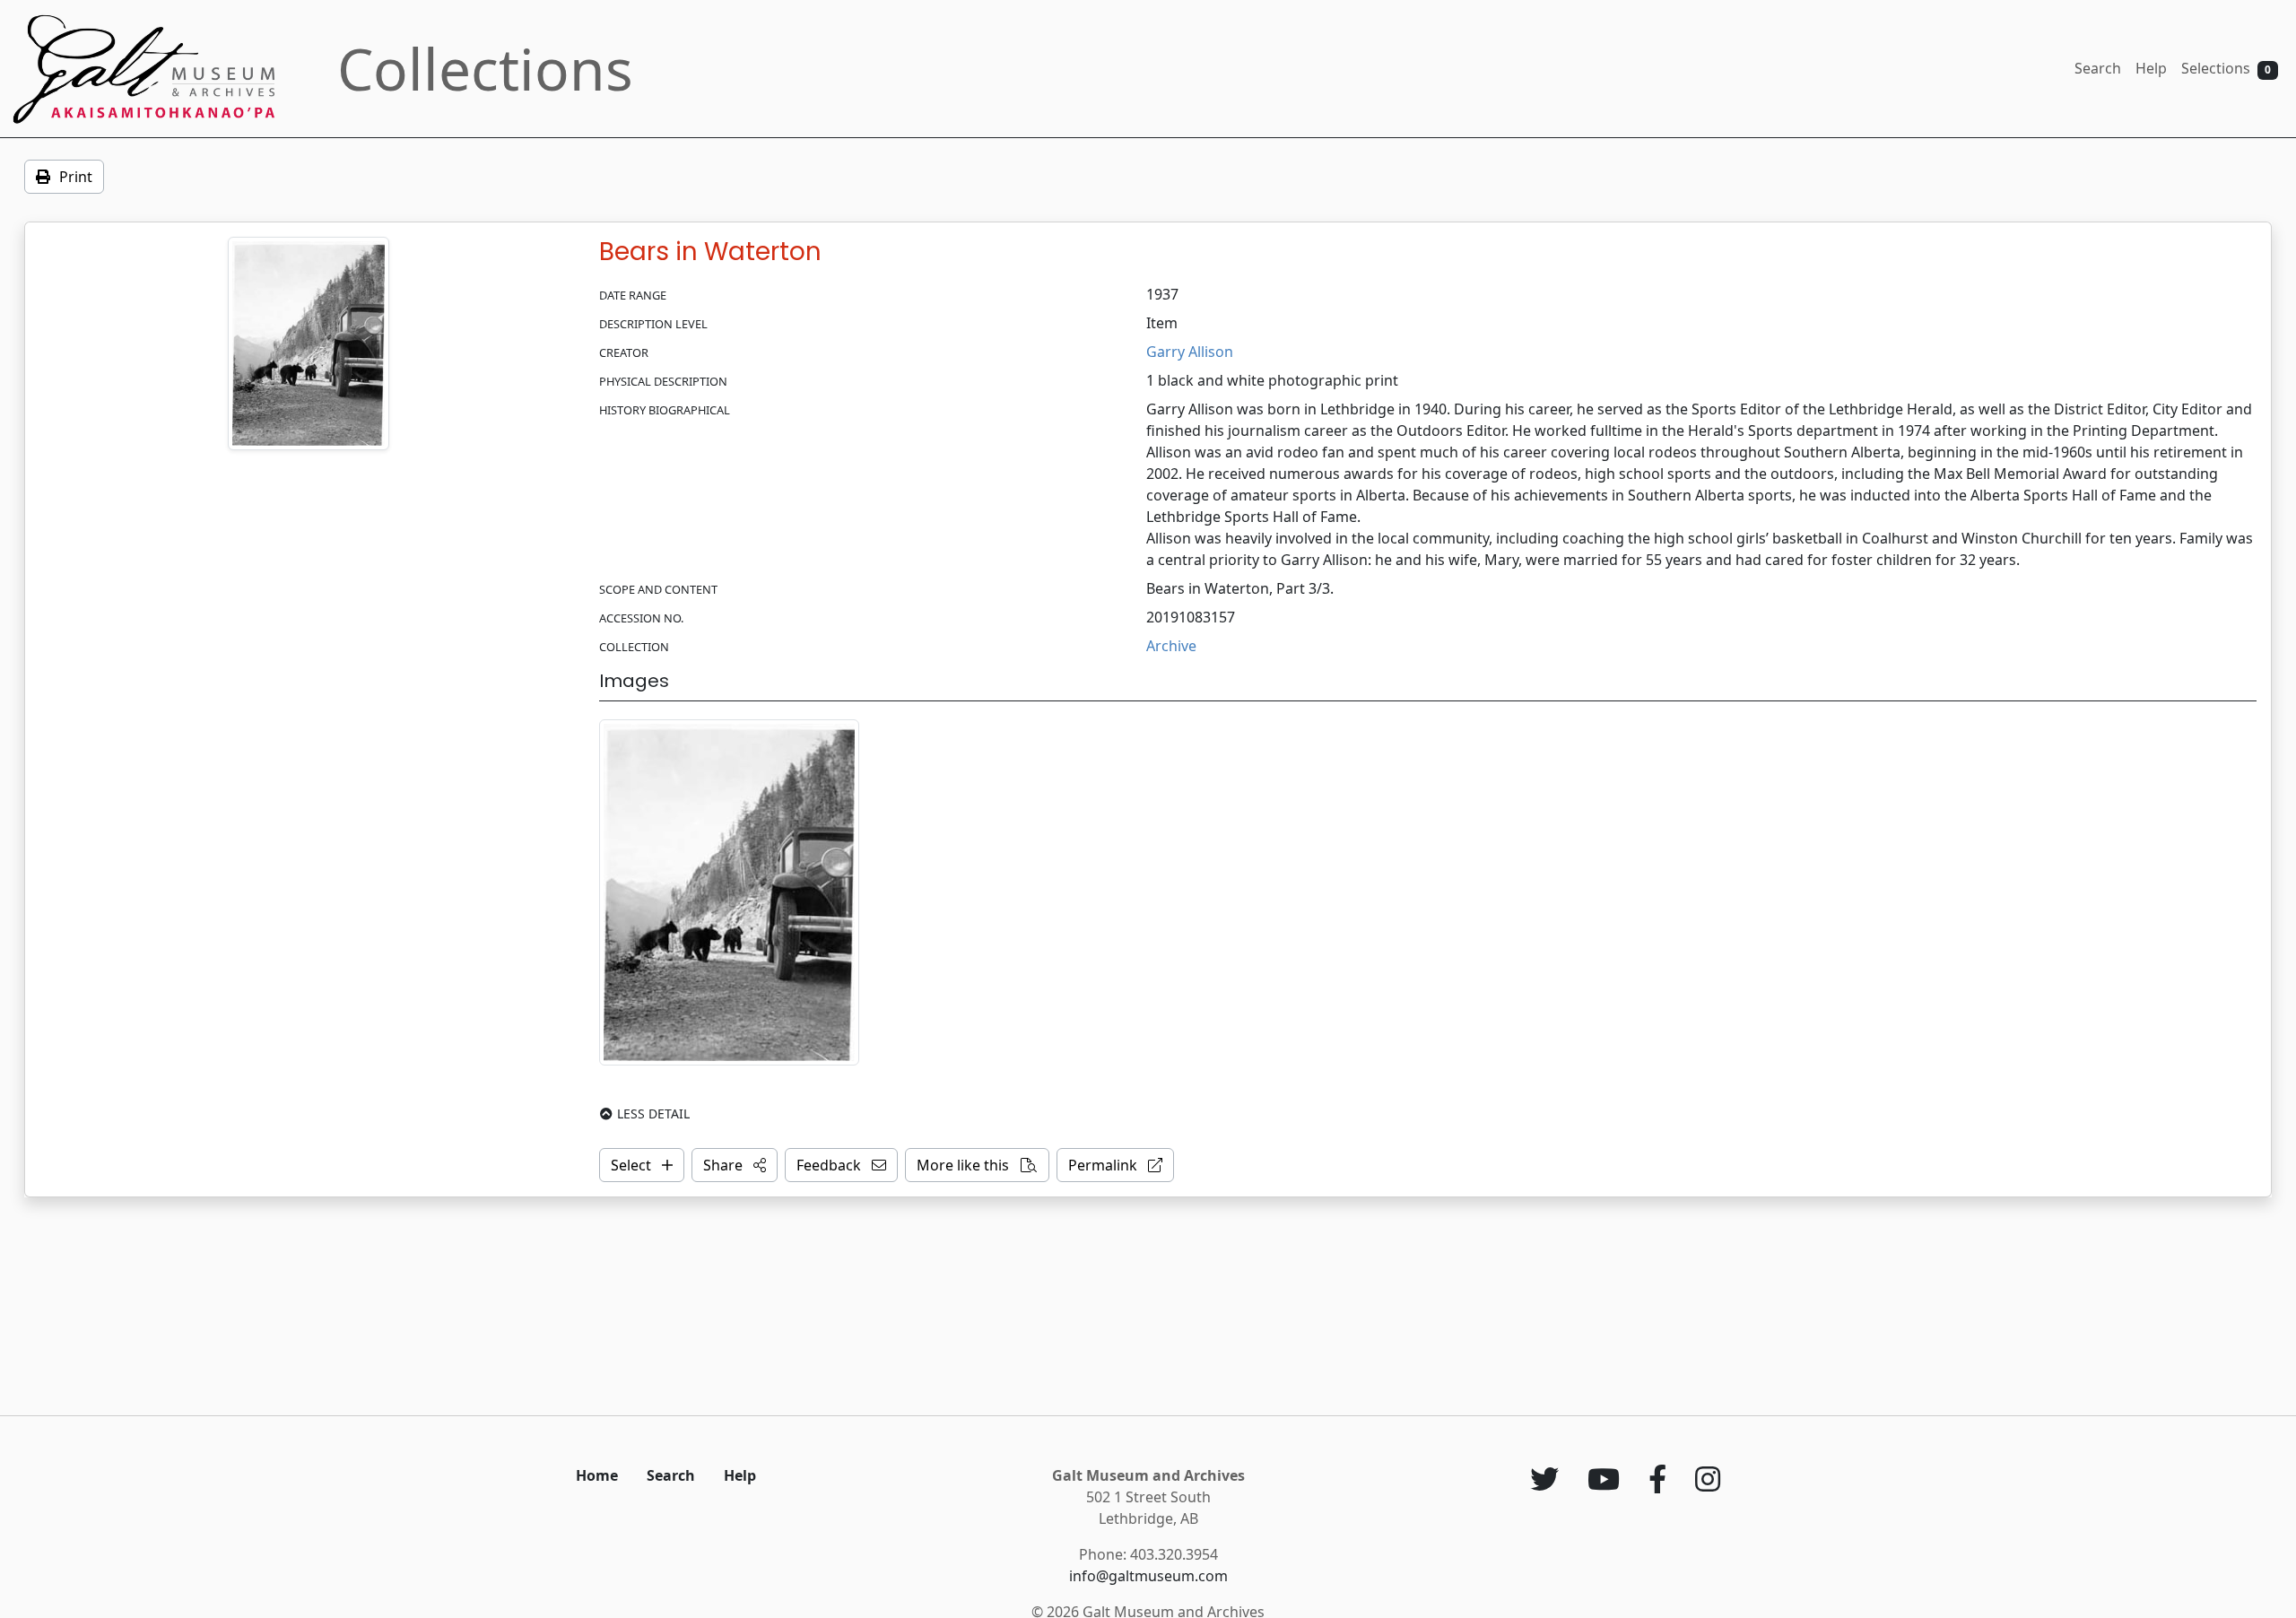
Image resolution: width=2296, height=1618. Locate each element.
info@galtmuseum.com (1148, 1576)
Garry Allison (1190, 352)
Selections (2226, 68)
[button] (735, 1165)
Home (597, 1475)
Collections (485, 69)
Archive (1171, 646)
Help (2151, 68)
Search (2098, 68)
